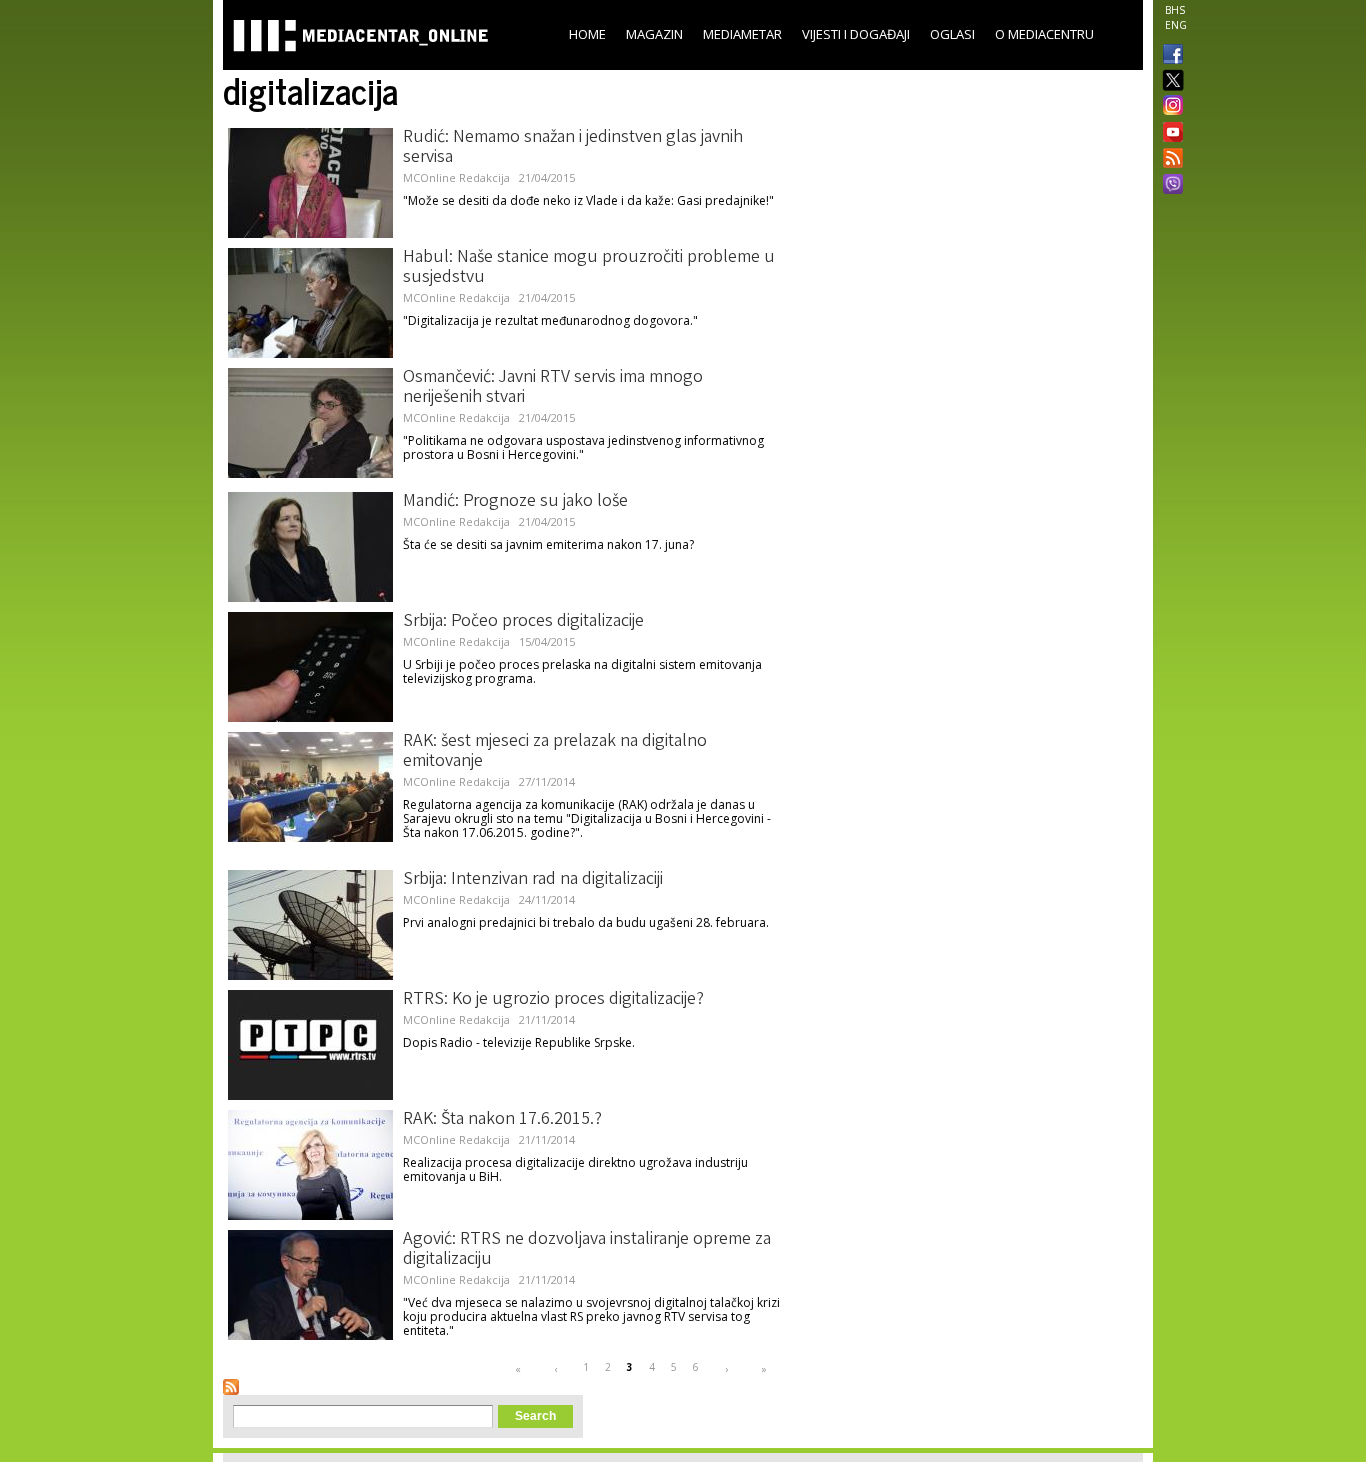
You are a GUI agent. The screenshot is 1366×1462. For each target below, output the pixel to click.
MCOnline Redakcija (456, 177)
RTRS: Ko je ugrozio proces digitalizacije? (553, 1000)
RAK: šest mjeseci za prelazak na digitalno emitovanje (555, 752)
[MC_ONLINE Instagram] (1169, 107)
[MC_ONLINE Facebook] (1169, 56)
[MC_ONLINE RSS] (1169, 160)
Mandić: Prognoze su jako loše (515, 502)
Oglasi (952, 34)
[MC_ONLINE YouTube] (1169, 132)
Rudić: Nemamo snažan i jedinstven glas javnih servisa (573, 148)
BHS (1175, 10)
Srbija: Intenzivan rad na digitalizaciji (533, 880)
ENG (1176, 25)
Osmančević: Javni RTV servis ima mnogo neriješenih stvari (553, 388)
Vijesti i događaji (856, 34)
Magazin (654, 34)
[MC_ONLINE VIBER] (1169, 186)
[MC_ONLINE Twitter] (1169, 81)
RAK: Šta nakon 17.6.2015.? (502, 1120)
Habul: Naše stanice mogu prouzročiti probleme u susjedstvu (589, 268)
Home (587, 34)
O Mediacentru (1044, 34)
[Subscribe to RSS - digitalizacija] (231, 1387)
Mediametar (742, 34)
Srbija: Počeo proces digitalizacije (523, 622)
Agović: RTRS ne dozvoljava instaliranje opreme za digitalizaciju (587, 1250)
